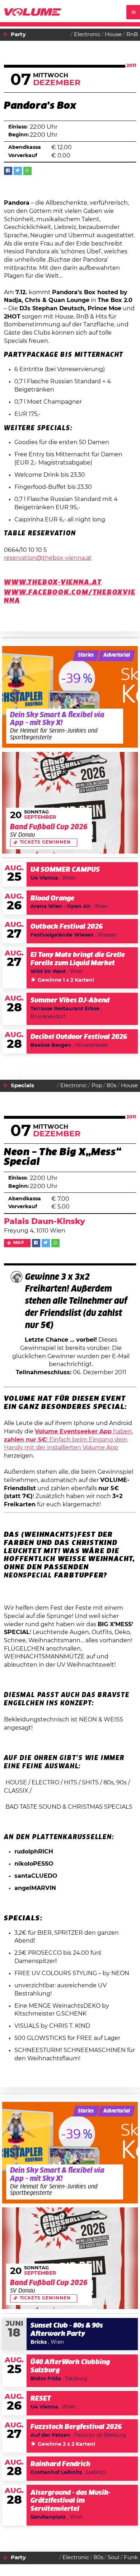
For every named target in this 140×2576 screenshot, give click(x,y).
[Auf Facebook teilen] (8, 171)
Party (18, 35)
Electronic (87, 35)
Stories (86, 655)
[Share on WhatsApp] (27, 171)
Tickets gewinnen (45, 842)
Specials (22, 1086)
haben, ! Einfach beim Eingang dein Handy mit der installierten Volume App (68, 1440)
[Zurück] (6, 35)
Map (19, 1243)
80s (111, 1086)
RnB (132, 35)
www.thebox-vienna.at (53, 583)
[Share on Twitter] (18, 171)
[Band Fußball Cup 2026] (70, 803)
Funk (131, 2558)
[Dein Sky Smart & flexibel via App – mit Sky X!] (70, 697)
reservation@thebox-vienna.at (48, 558)
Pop (97, 1086)
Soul (113, 2558)
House (113, 35)
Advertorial (117, 655)
